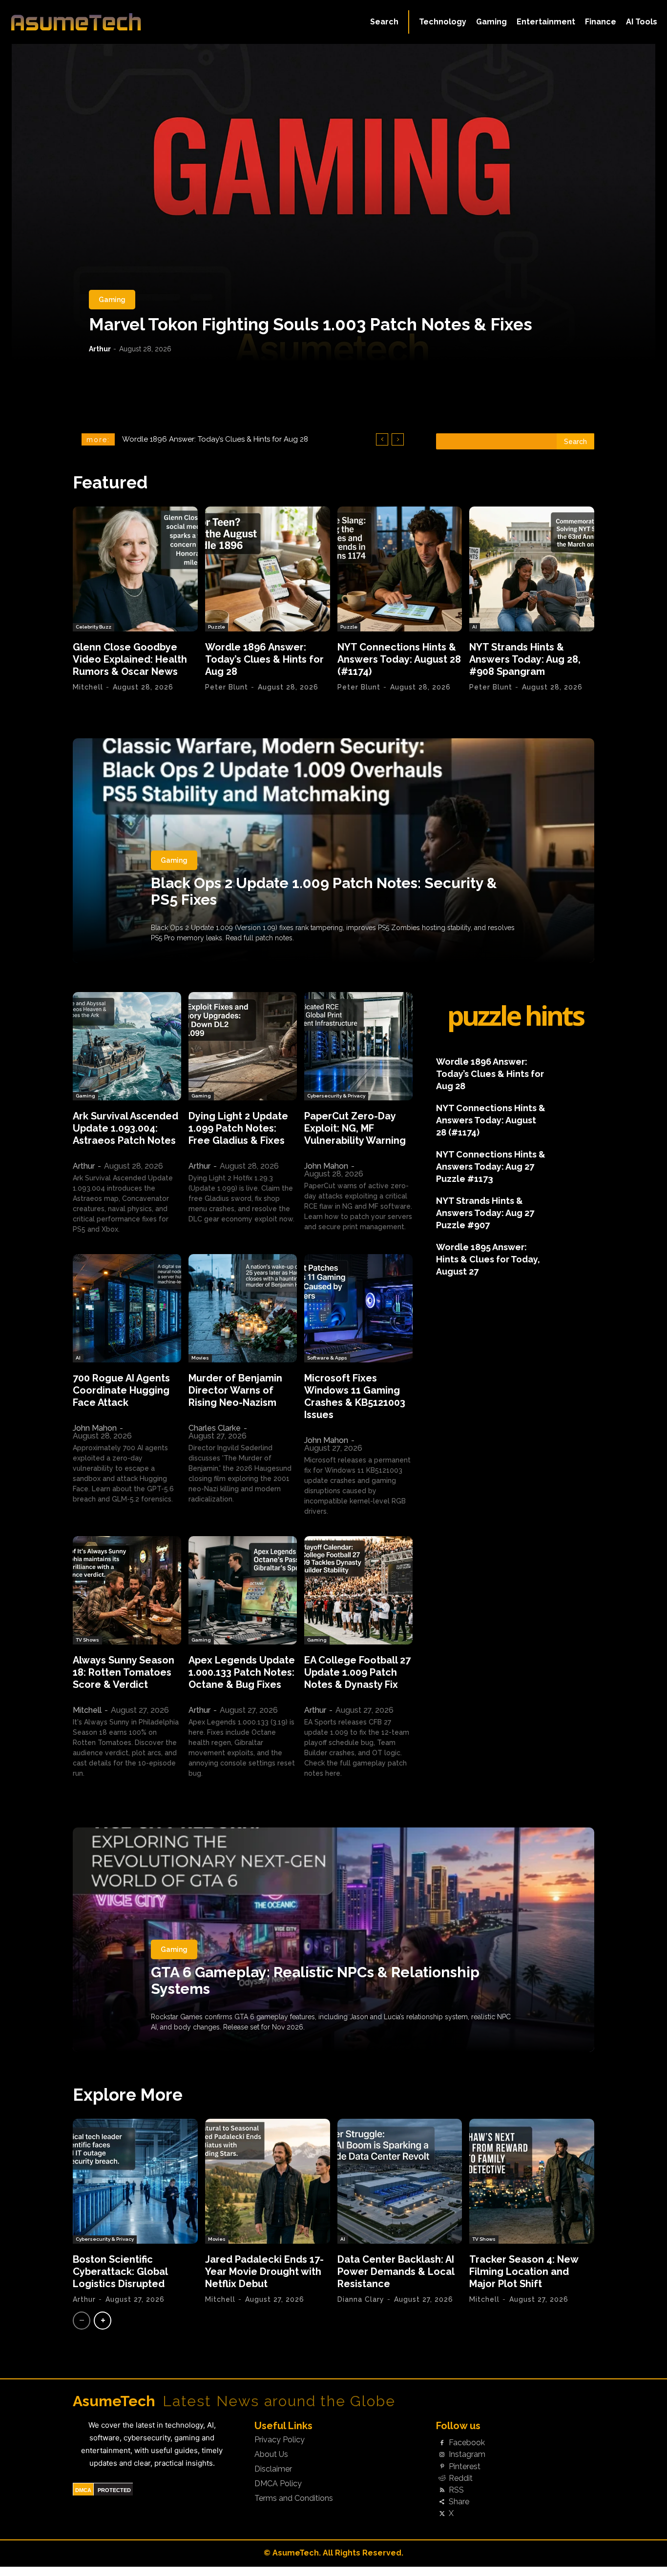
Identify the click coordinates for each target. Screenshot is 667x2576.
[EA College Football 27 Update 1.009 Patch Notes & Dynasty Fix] (358, 1590)
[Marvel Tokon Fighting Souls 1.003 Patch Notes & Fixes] (333, 203)
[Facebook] (442, 2443)
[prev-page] (82, 2321)
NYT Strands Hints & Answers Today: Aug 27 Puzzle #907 (485, 1213)
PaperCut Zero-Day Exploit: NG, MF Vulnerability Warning (355, 1128)
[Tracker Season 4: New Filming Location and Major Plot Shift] (532, 2181)
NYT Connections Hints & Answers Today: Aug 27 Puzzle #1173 (491, 1166)
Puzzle (217, 627)
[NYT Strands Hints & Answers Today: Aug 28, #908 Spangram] (532, 569)
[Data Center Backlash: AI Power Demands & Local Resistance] (400, 2181)
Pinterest (465, 2467)
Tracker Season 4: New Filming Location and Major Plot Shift (524, 2272)
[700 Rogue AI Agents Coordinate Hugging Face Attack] (127, 1308)
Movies (200, 1358)
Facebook (467, 2443)
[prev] (382, 439)
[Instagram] (442, 2455)
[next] (398, 439)
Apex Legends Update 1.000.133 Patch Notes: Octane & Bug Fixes (242, 1672)
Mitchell (88, 687)
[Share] (442, 2502)
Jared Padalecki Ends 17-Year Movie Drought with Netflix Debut (264, 2272)
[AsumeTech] (80, 22)
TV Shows (87, 1640)
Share (459, 2502)
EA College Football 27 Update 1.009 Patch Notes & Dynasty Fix (357, 1672)
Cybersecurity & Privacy (336, 1096)
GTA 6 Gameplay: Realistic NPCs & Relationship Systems (315, 1980)
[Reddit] (442, 2478)
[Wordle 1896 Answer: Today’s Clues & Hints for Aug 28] (268, 569)
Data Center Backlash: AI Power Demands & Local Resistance (396, 2272)
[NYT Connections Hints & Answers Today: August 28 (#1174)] (400, 569)
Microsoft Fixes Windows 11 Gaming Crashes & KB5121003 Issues (355, 1396)
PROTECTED (114, 2490)
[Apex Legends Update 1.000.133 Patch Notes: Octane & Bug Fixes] (243, 1590)
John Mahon (326, 1166)
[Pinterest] (442, 2467)
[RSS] (442, 2490)
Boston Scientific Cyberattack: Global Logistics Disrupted (120, 2272)
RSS (456, 2490)
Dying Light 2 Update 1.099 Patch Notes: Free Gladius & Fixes (238, 1128)
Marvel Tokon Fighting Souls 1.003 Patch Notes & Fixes (311, 324)
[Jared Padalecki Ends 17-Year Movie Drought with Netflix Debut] (268, 2181)
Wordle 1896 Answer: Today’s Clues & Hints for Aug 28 (264, 659)
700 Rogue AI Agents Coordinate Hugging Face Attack (121, 1390)
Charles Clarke (215, 1428)
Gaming (112, 300)
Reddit (461, 2478)
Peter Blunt (227, 687)
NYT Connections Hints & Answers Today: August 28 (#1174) (224, 439)
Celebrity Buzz (94, 627)
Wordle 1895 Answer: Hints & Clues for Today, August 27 (488, 1259)
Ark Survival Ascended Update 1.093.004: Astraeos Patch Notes (125, 1128)
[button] (384, 22)
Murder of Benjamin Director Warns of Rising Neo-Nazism (235, 1390)
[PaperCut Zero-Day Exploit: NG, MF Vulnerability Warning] (358, 1046)
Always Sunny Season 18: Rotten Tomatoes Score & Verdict (124, 1672)
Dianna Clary (361, 2299)
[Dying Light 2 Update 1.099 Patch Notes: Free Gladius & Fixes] (243, 1046)
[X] (442, 2514)
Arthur (100, 349)
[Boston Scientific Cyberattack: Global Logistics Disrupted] (135, 2181)
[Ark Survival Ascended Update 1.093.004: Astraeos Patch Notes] (127, 1046)
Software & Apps (327, 1358)
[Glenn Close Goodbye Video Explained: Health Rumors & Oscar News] (135, 569)
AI (475, 627)
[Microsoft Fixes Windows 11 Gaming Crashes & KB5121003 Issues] (358, 1308)
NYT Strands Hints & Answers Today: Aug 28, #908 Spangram (525, 659)
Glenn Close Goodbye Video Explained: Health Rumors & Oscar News (130, 659)
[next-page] (103, 2321)
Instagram (467, 2454)
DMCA (83, 2490)
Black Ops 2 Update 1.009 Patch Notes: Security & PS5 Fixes (324, 891)
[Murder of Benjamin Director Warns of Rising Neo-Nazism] (243, 1308)
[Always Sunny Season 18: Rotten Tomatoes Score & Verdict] (127, 1590)
